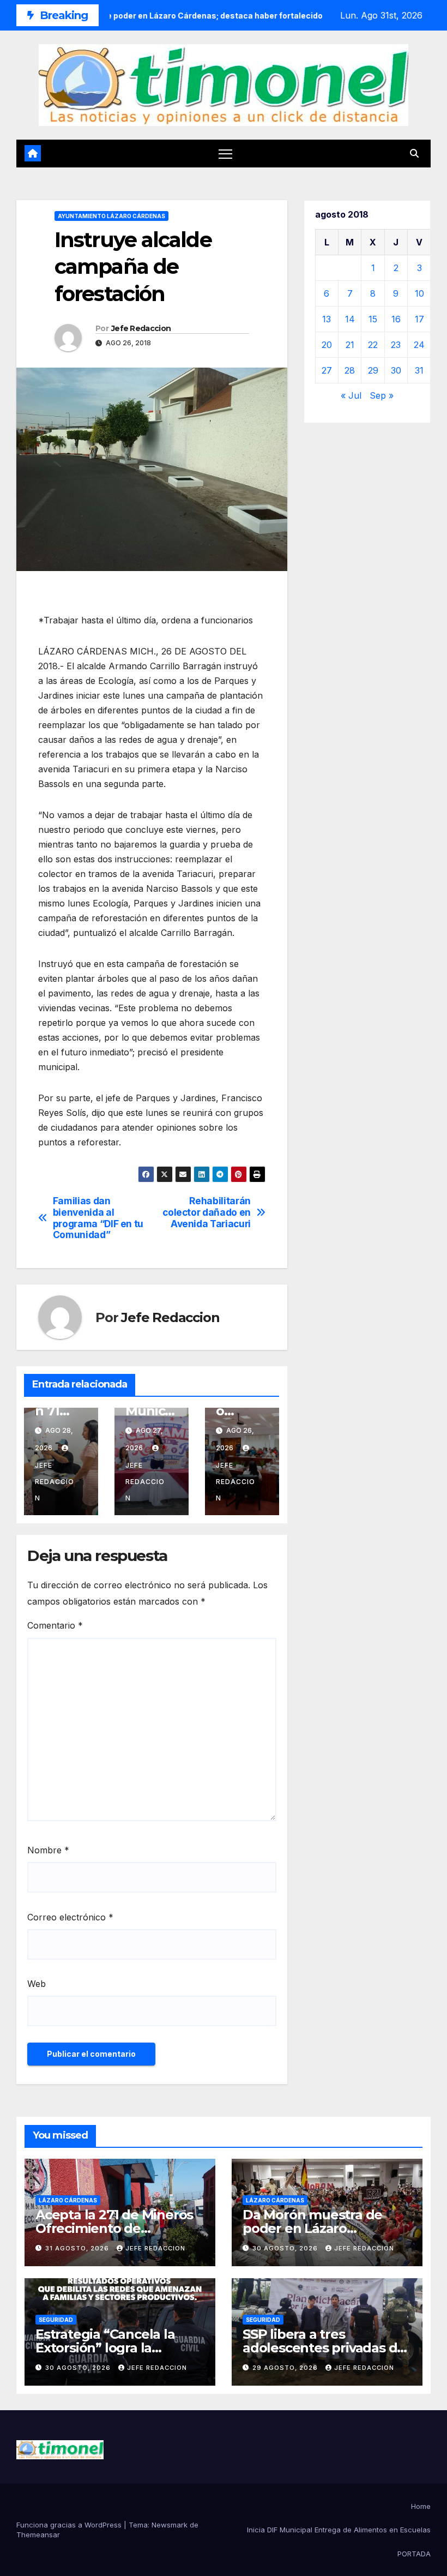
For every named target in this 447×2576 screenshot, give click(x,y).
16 (396, 319)
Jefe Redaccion (141, 328)
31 (419, 370)
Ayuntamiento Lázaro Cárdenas (111, 216)
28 (350, 370)
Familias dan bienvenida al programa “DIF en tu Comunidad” (98, 1218)
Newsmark (170, 2525)
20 (327, 345)
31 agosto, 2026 (78, 2248)
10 (419, 293)
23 (396, 345)
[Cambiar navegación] (225, 154)
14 (350, 319)
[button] (414, 153)
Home (421, 2506)
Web (37, 1984)
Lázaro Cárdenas (68, 2200)
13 (327, 319)
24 (419, 345)
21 (350, 345)
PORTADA (414, 2554)
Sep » (382, 395)
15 (373, 319)
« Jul (351, 395)
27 (327, 370)
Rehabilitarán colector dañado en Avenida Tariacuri (207, 1212)
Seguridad (56, 2320)
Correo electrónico (70, 1917)
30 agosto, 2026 (286, 2248)
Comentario (55, 1625)
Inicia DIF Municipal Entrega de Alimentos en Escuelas (339, 2530)
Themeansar (38, 2535)
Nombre (48, 1850)
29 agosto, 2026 (286, 2368)
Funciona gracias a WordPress (70, 2525)
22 (373, 345)
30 (396, 370)
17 (419, 319)
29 (373, 370)
